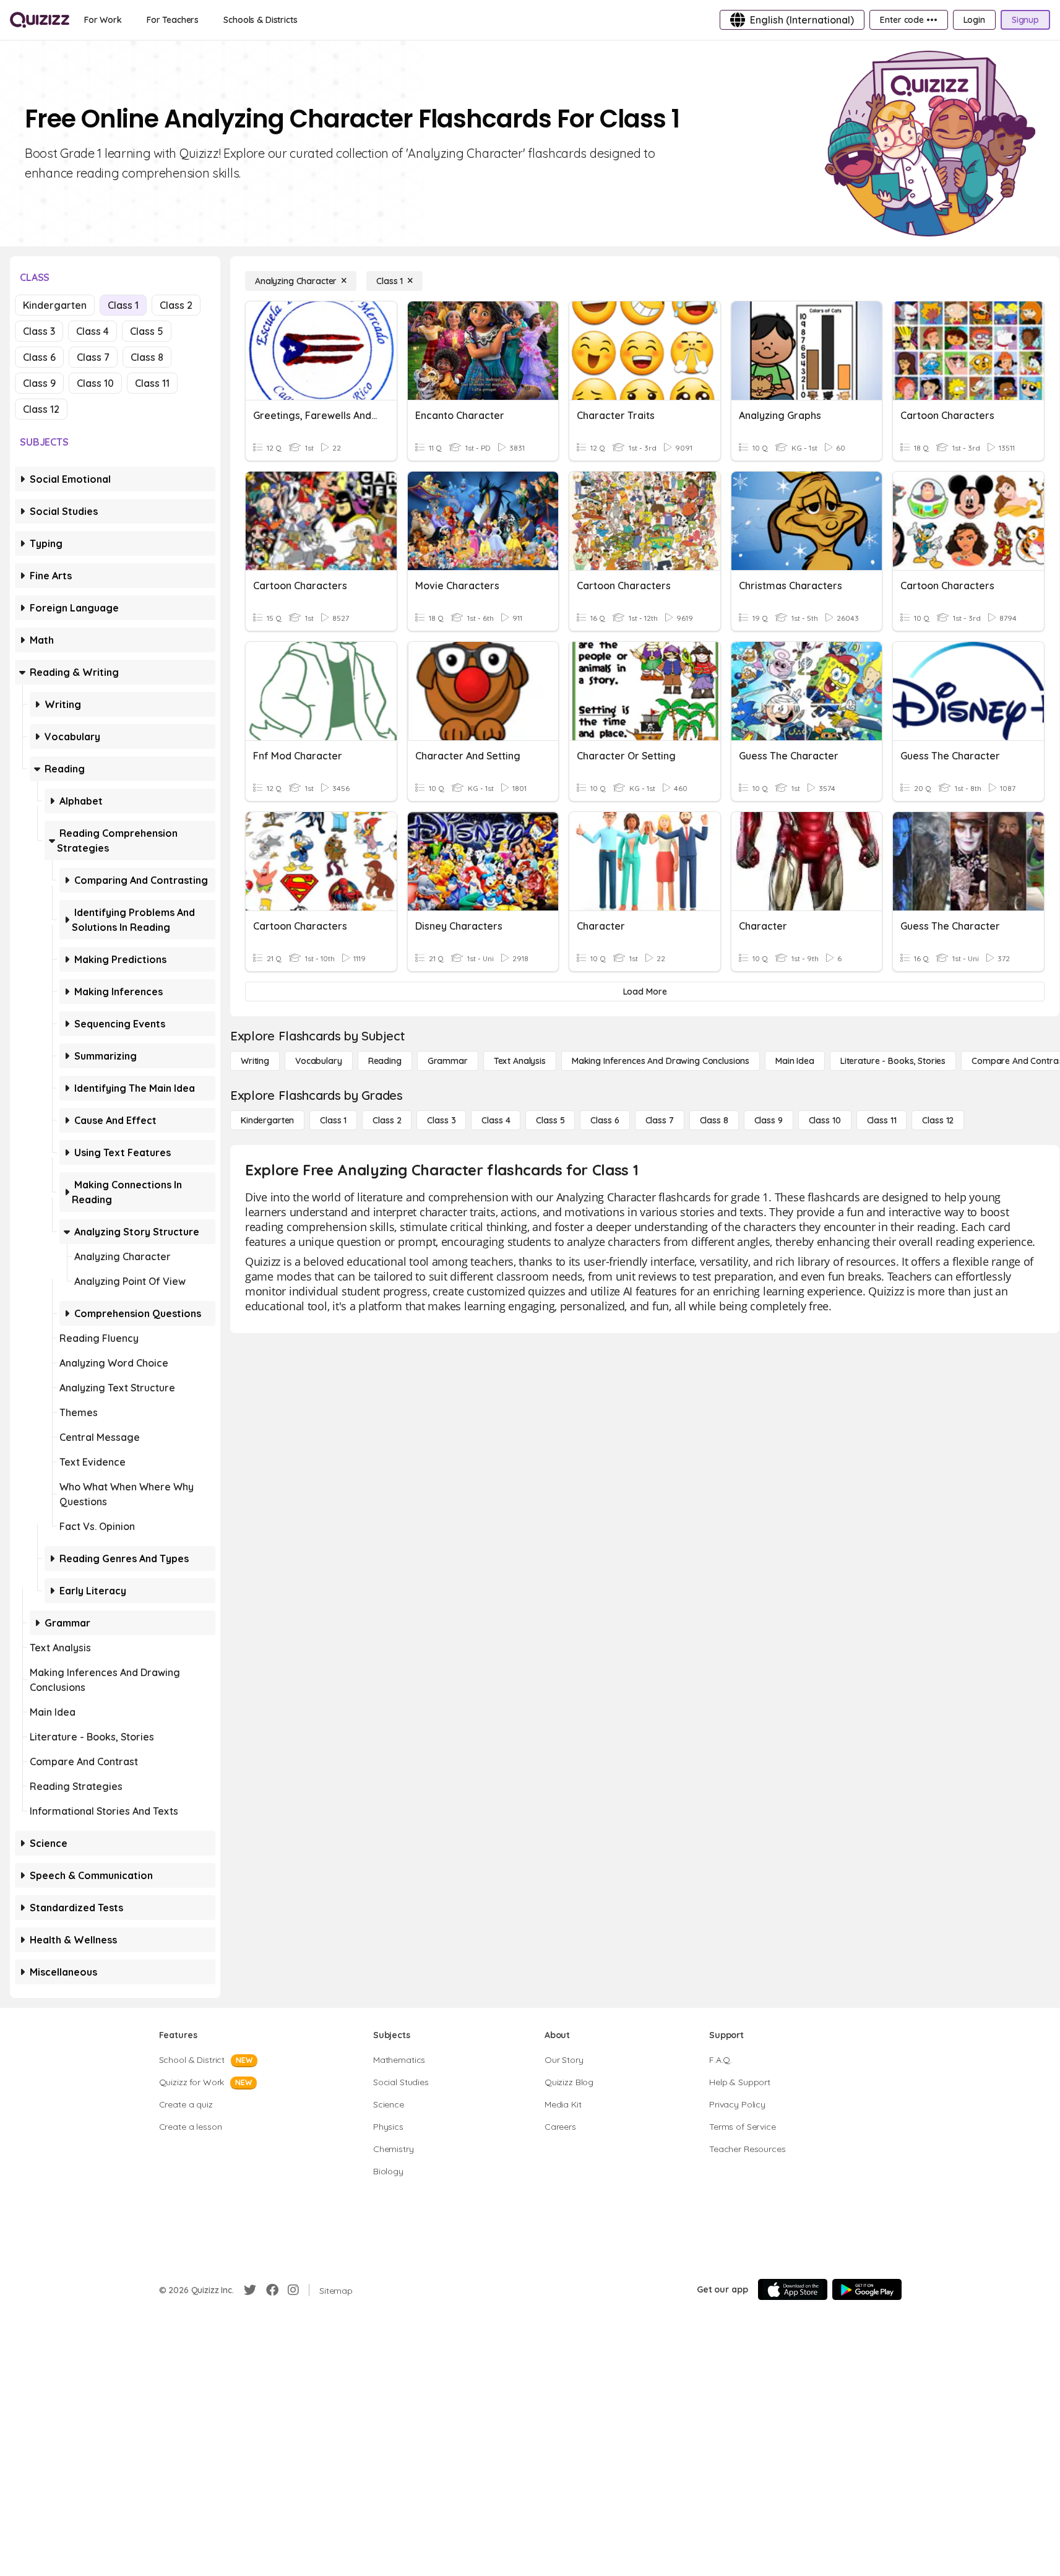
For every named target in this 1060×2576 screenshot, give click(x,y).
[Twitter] (250, 2290)
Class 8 (147, 357)
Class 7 (93, 357)
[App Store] (793, 2289)
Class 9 (39, 383)
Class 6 (39, 357)
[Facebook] (272, 2290)
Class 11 (152, 383)
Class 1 (123, 305)
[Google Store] (867, 2289)
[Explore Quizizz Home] (40, 20)
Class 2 (176, 305)
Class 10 (95, 383)
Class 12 (41, 409)
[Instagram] (293, 2290)
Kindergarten (55, 305)
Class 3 (39, 331)
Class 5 (147, 331)
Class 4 (93, 331)
